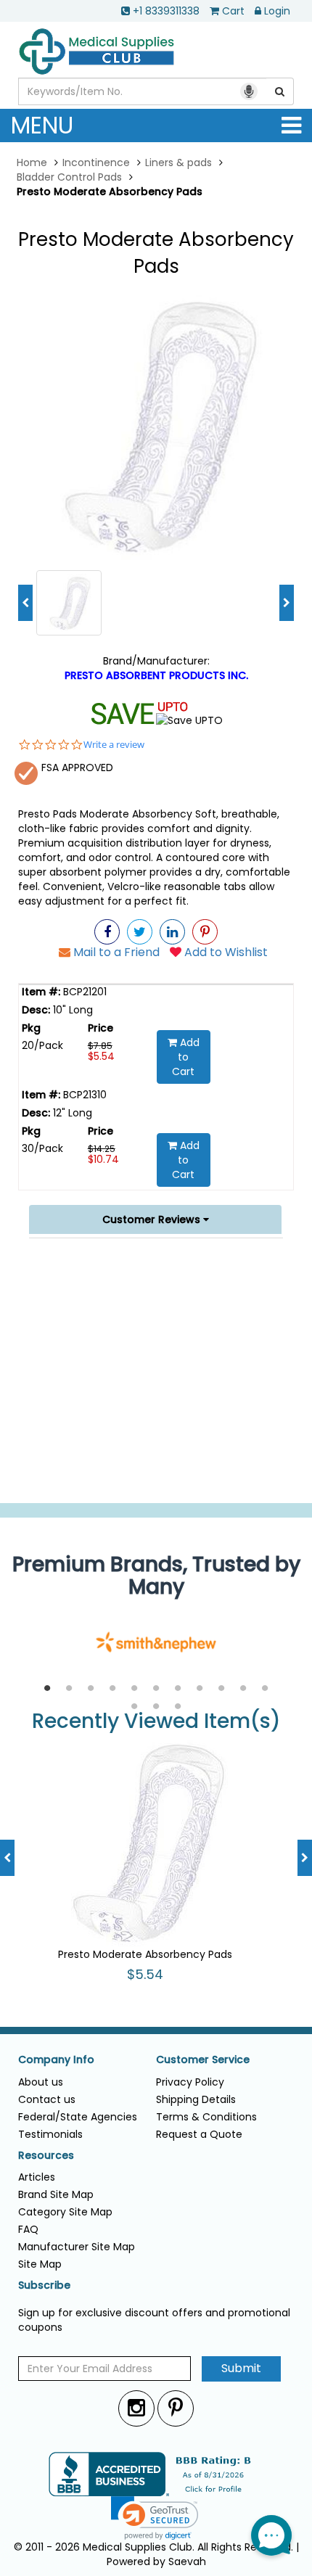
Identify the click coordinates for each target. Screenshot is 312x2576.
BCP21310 (83, 1095)
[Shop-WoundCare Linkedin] (172, 932)
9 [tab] (221, 1689)
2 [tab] (69, 1689)
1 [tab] (47, 1689)
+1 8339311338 (166, 11)
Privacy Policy (190, 2082)
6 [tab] (156, 1689)
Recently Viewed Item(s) (156, 1722)
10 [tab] (243, 1689)
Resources (46, 2156)
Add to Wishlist (225, 952)
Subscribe (44, 2285)
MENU (42, 125)
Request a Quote (199, 2134)
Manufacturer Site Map (77, 2247)
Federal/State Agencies (78, 2117)
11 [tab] (265, 1689)
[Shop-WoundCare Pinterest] (205, 932)
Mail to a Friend (115, 952)
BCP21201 (83, 992)
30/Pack (42, 1148)
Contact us (47, 2099)
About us (41, 2082)
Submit (241, 2368)
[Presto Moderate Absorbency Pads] (156, 425)
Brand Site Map (56, 2194)
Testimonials (50, 2134)
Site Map (40, 2264)
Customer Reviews (153, 1219)
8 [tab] (200, 1689)
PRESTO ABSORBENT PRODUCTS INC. (156, 675)
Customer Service (203, 2060)
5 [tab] (134, 1689)
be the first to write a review (156, 1485)
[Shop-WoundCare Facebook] (107, 932)
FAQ (28, 2229)
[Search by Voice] (249, 91)
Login (277, 11)
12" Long (71, 1113)
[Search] (280, 91)
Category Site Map (65, 2212)
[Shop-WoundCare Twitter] (140, 932)
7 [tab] (178, 1689)
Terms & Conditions (206, 2117)
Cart (233, 11)
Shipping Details (196, 2099)
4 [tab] (112, 1689)
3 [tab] (91, 1689)
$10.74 (103, 1159)
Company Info (56, 2060)
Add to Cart (186, 1057)
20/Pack (42, 1045)
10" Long (71, 1010)
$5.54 (101, 1056)
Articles (37, 2177)
